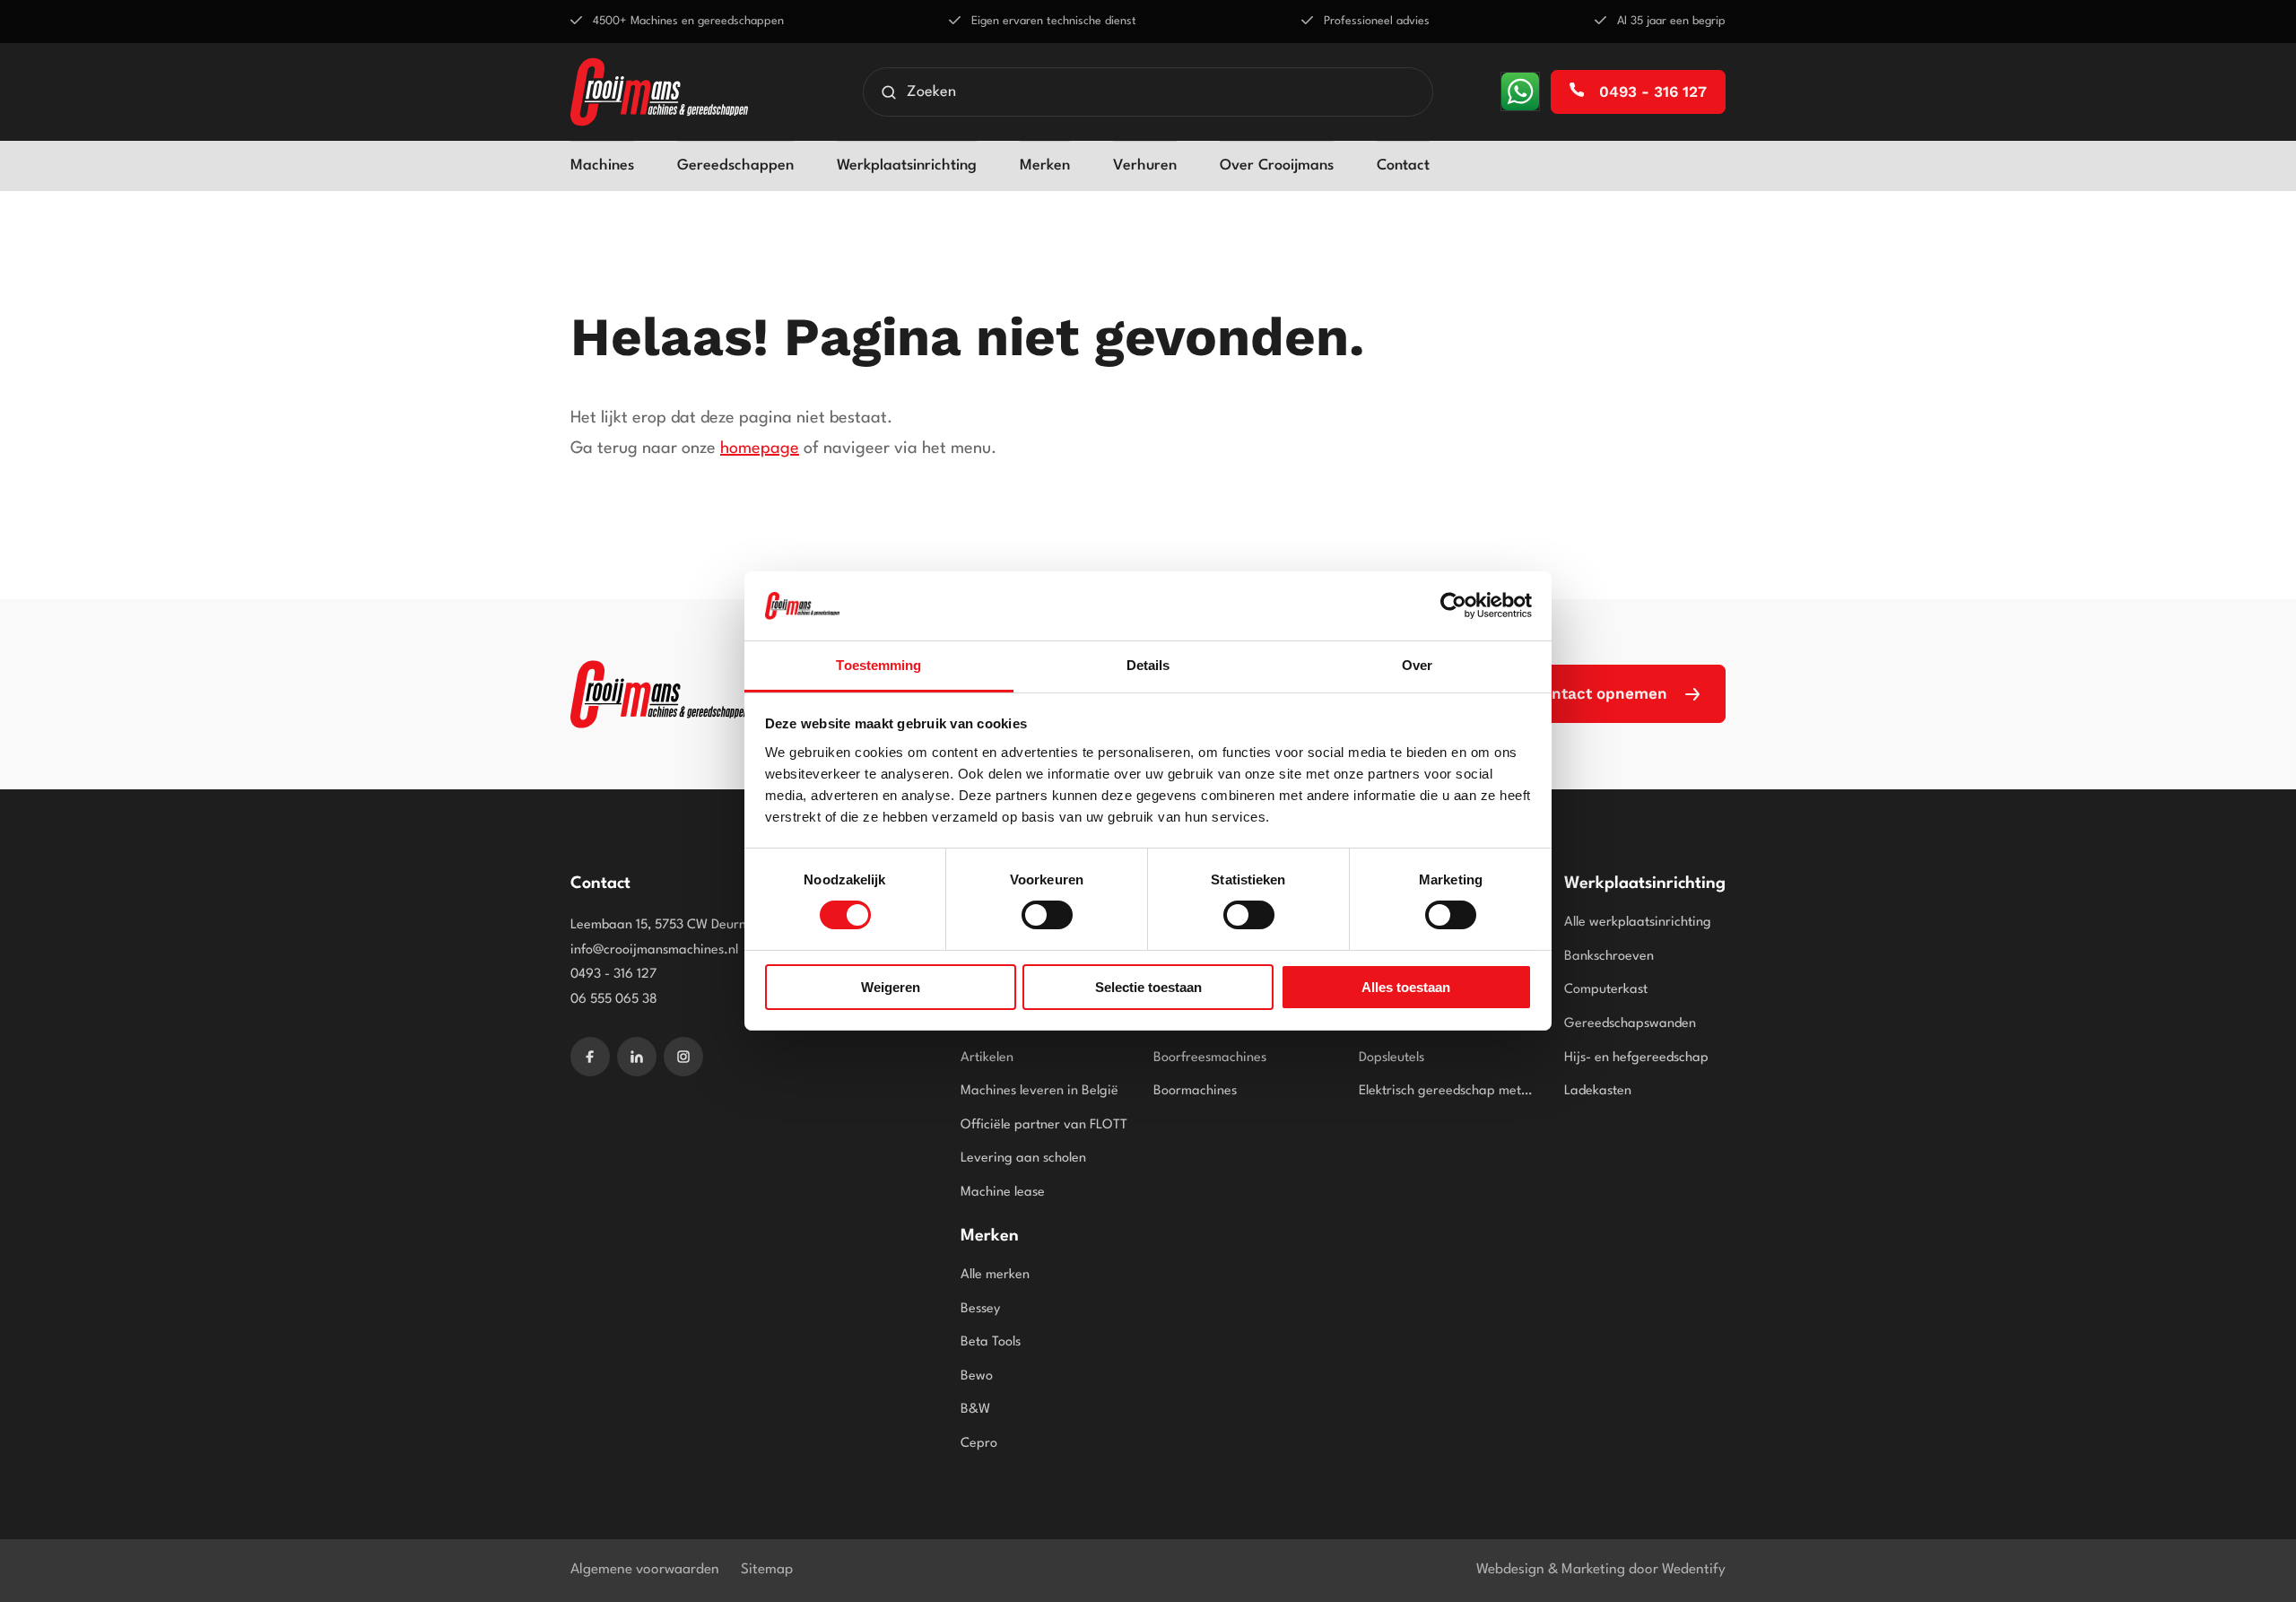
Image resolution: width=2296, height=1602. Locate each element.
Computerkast (1606, 990)
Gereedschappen (735, 165)
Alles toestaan (1406, 987)
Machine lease (1003, 1193)
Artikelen (987, 1058)
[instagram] (683, 1057)
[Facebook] (590, 1057)
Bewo (977, 1376)
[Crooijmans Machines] (659, 694)
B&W (975, 1410)
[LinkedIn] (637, 1057)
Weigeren (891, 987)
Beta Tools (991, 1342)
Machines (602, 165)
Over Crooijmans (1277, 165)
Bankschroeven (1609, 957)
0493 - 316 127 (1651, 91)
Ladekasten (1598, 1091)
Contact (1403, 165)
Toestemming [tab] (878, 665)
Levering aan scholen (1023, 1158)
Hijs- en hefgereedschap (1636, 1058)
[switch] (1047, 915)
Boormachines (1195, 1091)
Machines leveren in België (1039, 1091)
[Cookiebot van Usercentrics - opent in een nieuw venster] (1453, 605)
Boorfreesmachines (1210, 1058)
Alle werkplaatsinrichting (1638, 923)
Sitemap (767, 1570)
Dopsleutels (1392, 1058)
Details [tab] (1148, 665)
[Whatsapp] (1520, 91)
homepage (760, 448)
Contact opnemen (1600, 693)
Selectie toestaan (1148, 987)
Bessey (980, 1309)
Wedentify (1694, 1570)
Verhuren (1145, 165)
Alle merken (995, 1275)
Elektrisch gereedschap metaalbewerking (1448, 1091)
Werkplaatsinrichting (907, 165)
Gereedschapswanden (1630, 1024)
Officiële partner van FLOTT (1044, 1125)
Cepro (979, 1444)
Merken (1045, 165)
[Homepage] (659, 92)
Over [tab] (1417, 665)
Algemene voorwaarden (645, 1570)
